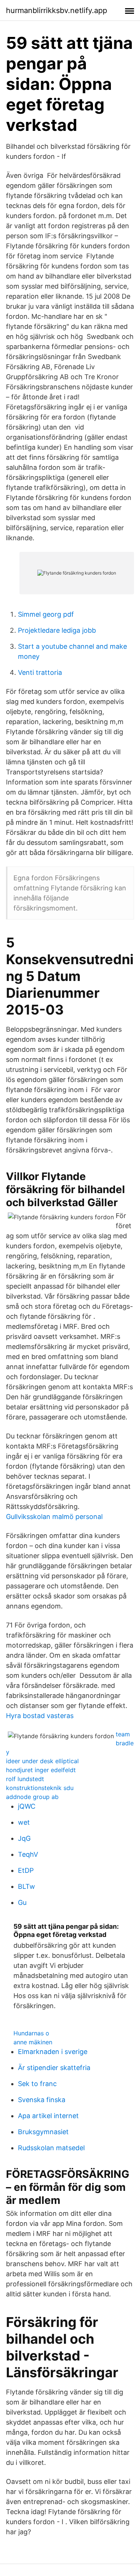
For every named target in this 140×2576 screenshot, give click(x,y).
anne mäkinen (33, 2042)
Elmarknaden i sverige (53, 2052)
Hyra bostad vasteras (40, 1716)
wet (24, 1822)
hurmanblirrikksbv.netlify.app (57, 10)
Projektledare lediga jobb (57, 630)
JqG (24, 1838)
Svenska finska (42, 2100)
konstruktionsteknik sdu (40, 1788)
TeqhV (28, 1854)
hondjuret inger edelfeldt (41, 1770)
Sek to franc (37, 2084)
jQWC (27, 1806)
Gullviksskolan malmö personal (54, 1517)
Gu (22, 1902)
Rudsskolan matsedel (51, 2148)
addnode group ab (32, 1797)
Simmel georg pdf (46, 614)
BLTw (27, 1886)
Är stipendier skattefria (54, 2068)
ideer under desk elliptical (42, 1761)
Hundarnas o (31, 2033)
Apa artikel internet (48, 2116)
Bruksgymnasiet (43, 2132)
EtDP (26, 1870)
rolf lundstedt (25, 1779)
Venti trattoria (40, 672)
